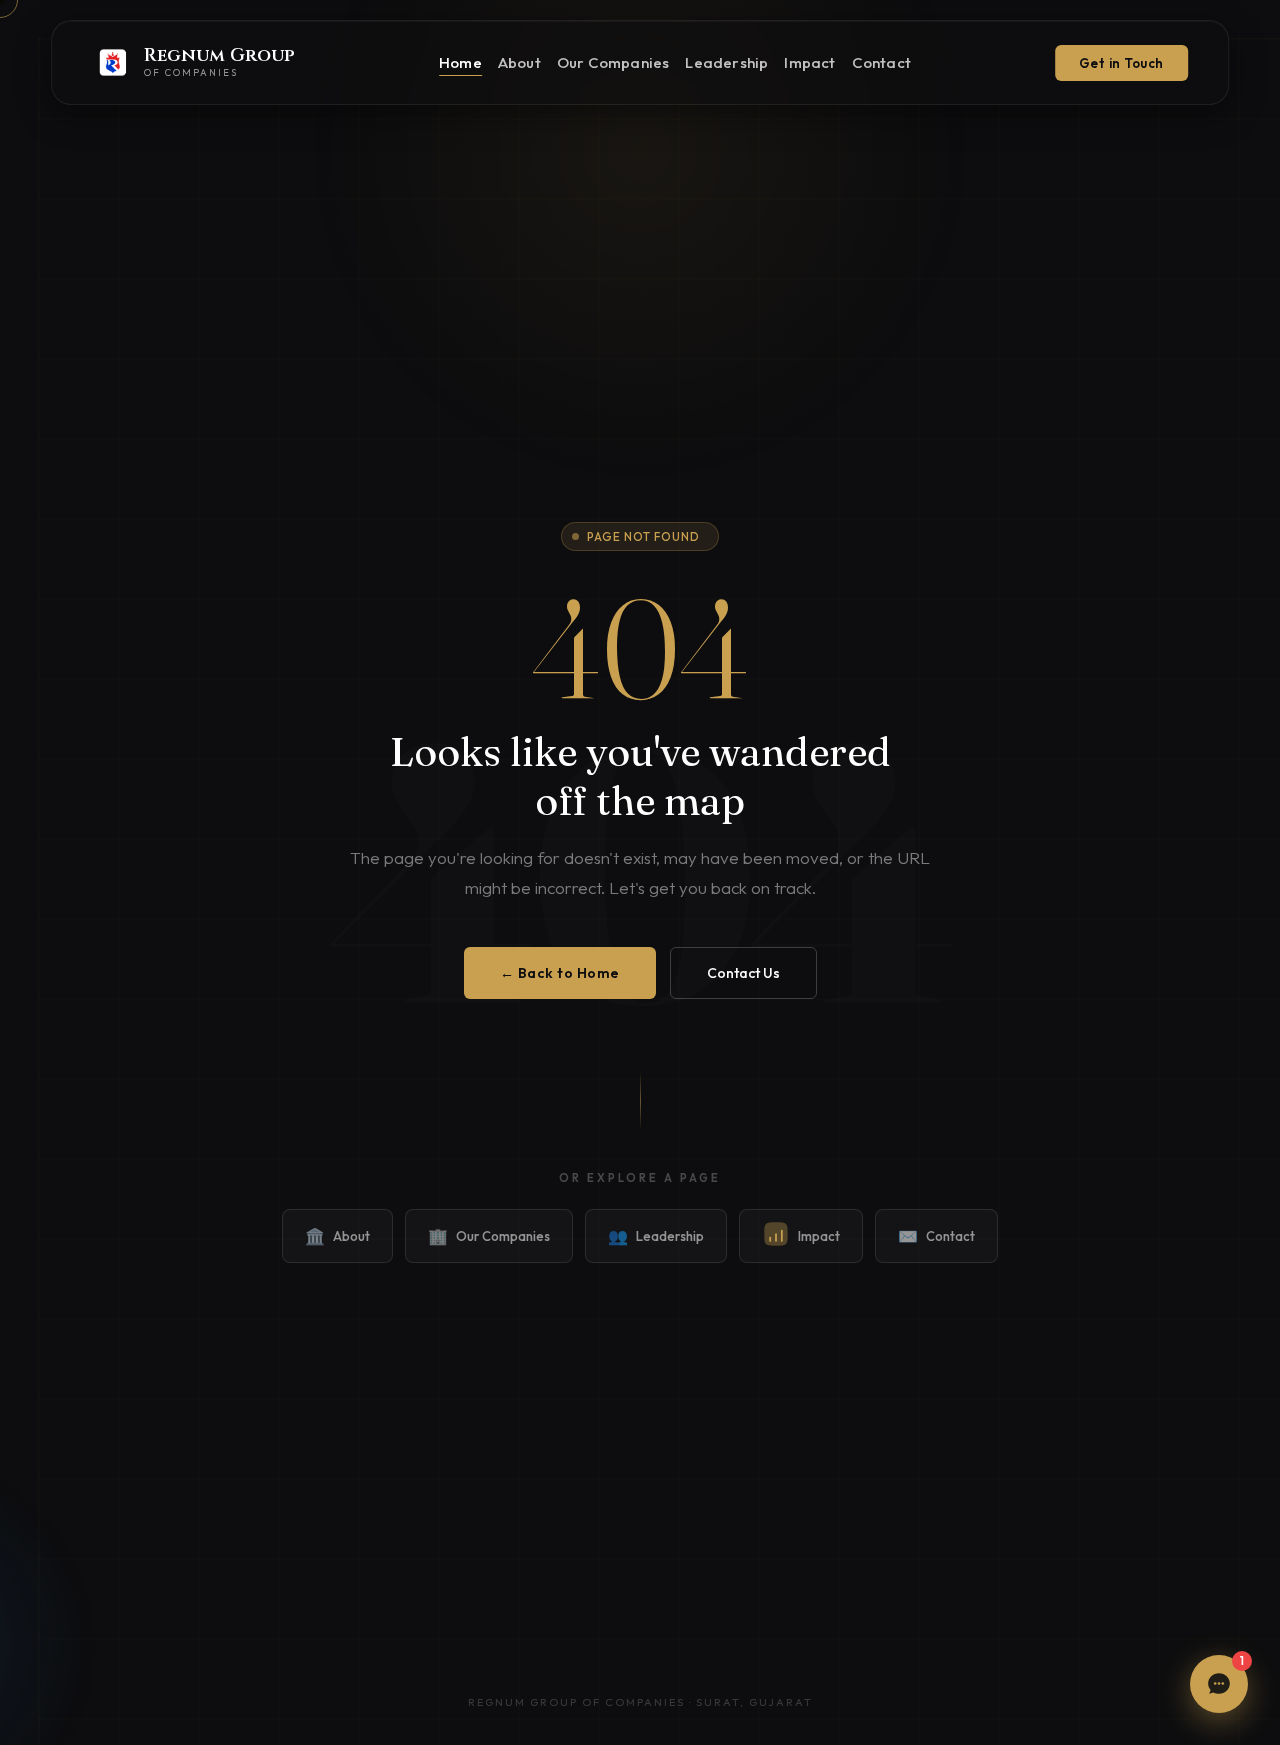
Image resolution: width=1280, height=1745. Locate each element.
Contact (881, 62)
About (519, 62)
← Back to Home (560, 973)
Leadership (726, 62)
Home (460, 62)
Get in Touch (1121, 63)
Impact (809, 62)
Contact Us (743, 973)
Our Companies (613, 62)
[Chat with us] (1219, 1684)
